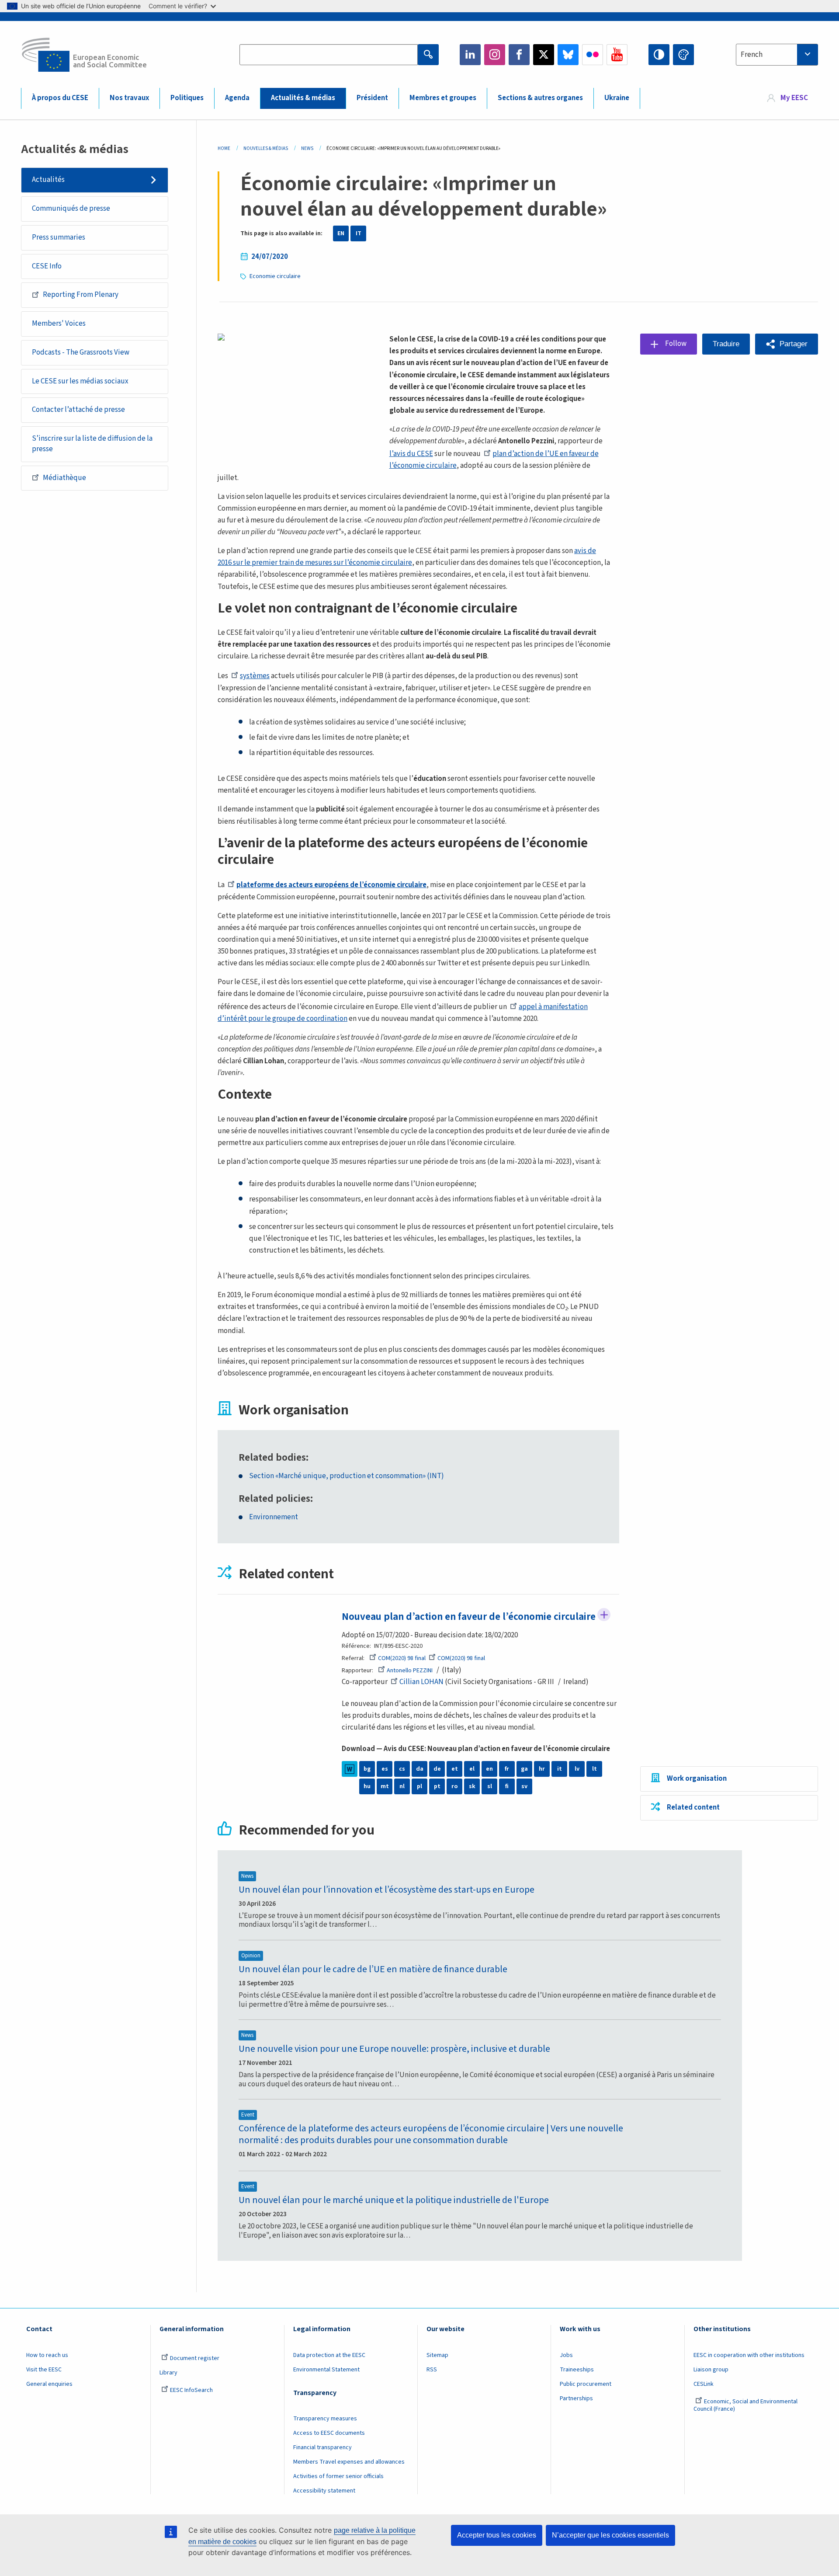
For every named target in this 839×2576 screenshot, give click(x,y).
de (437, 1769)
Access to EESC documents (329, 2433)
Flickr (593, 55)
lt (595, 1769)
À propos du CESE (60, 98)
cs (402, 1769)
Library (168, 2373)
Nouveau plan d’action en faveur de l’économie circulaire (469, 1617)
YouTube (617, 55)
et (455, 1769)
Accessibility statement (324, 2491)
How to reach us (47, 2355)
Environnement (274, 1517)
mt (385, 1786)
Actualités (48, 180)
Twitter (544, 55)
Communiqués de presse (71, 209)
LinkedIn (470, 55)
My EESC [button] (794, 98)
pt (437, 1786)
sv (524, 1786)
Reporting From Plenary (81, 295)
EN (341, 233)
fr (507, 1769)
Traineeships (577, 2370)
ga (524, 1769)
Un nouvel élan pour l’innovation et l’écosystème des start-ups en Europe (387, 1890)
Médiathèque (64, 478)
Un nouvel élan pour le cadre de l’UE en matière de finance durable (373, 1969)
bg (367, 1769)
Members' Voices (59, 324)
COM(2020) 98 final (402, 1658)
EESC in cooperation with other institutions (749, 2355)
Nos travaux (129, 98)
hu (367, 1786)
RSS (432, 2370)
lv (577, 1769)
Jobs (566, 2355)
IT (359, 233)
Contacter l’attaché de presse (78, 410)
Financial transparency (322, 2447)
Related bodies (272, 1458)
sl (490, 1786)
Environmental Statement (326, 2370)
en (489, 1769)
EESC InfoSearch (191, 2390)
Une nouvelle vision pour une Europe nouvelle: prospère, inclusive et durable (394, 2049)
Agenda (237, 98)
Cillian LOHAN (421, 1682)
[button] (787, 344)
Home (224, 148)
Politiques (187, 98)
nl (402, 1786)
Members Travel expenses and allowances (349, 2462)
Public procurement (586, 2384)
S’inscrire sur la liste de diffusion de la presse (92, 444)
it (560, 1769)
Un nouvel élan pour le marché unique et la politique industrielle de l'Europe (394, 2200)
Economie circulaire (275, 276)
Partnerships (576, 2398)
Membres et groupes (443, 98)
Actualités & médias (303, 98)
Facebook (519, 55)
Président (372, 98)
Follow (604, 1615)
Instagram (495, 55)
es (385, 1769)
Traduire (726, 344)
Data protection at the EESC (329, 2355)
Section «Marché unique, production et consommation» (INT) (347, 1476)
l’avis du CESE (411, 454)
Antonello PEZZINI (410, 1671)
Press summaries (59, 237)
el (472, 1769)
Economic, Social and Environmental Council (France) (745, 2405)
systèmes (255, 676)
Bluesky (568, 55)
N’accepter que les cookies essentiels (610, 2535)
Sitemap (437, 2355)
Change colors (683, 55)
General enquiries (49, 2384)
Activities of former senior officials (338, 2476)
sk (472, 1786)
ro (454, 1786)
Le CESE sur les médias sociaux (80, 381)
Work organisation (697, 1779)
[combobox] (777, 55)
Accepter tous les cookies (497, 2535)
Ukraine (617, 98)
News (307, 148)
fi (507, 1786)
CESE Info (47, 266)
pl (419, 1786)
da (420, 1769)
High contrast (659, 55)
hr (542, 1769)
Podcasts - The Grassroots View (81, 352)
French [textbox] (752, 55)
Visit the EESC (44, 2370)
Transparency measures (325, 2419)
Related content (693, 1807)
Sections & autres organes (540, 98)
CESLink (704, 2384)
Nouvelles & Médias (266, 148)
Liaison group (711, 2370)
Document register (195, 2358)
